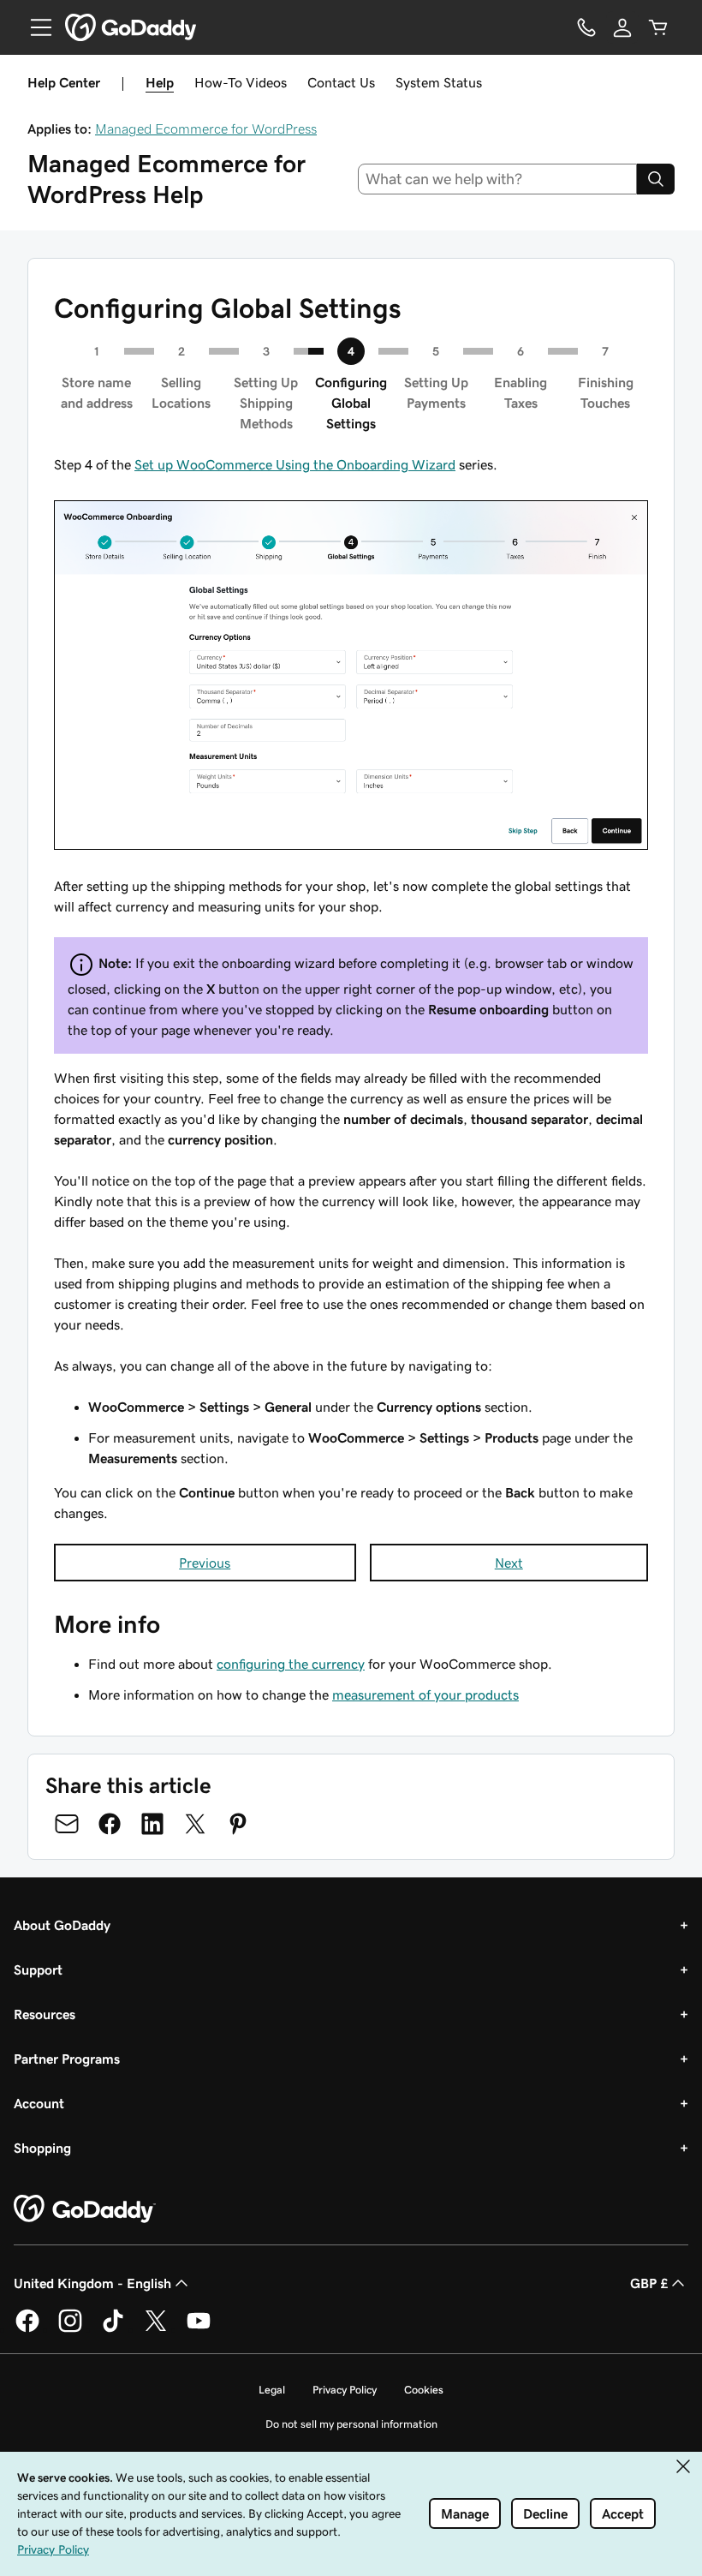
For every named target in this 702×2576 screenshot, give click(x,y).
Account (39, 2103)
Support (38, 1969)
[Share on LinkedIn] (152, 1824)
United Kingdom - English (92, 2283)
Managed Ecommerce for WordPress (206, 129)
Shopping (42, 2148)
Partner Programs (67, 2059)
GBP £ (649, 2283)
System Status (439, 82)
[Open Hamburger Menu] (34, 27)
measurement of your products (425, 1694)
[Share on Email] (67, 1824)
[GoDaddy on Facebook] (27, 2329)
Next (509, 1563)
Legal (272, 2390)
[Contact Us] (586, 27)
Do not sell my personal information (351, 2424)
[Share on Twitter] (195, 1824)
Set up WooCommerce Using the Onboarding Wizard (295, 464)
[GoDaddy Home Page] (85, 2209)
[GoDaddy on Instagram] (70, 2329)
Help (160, 82)
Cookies (424, 2390)
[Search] (656, 179)
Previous (205, 1563)
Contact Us (341, 82)
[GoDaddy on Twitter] (156, 2329)
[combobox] (498, 179)
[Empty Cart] (658, 27)
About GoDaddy (62, 1925)
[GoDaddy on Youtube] (199, 2329)
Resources (45, 2014)
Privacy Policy (345, 2390)
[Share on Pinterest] (238, 1824)
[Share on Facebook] (110, 1824)
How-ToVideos (241, 82)
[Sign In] (622, 27)
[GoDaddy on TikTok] (113, 2329)
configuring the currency (291, 1664)
